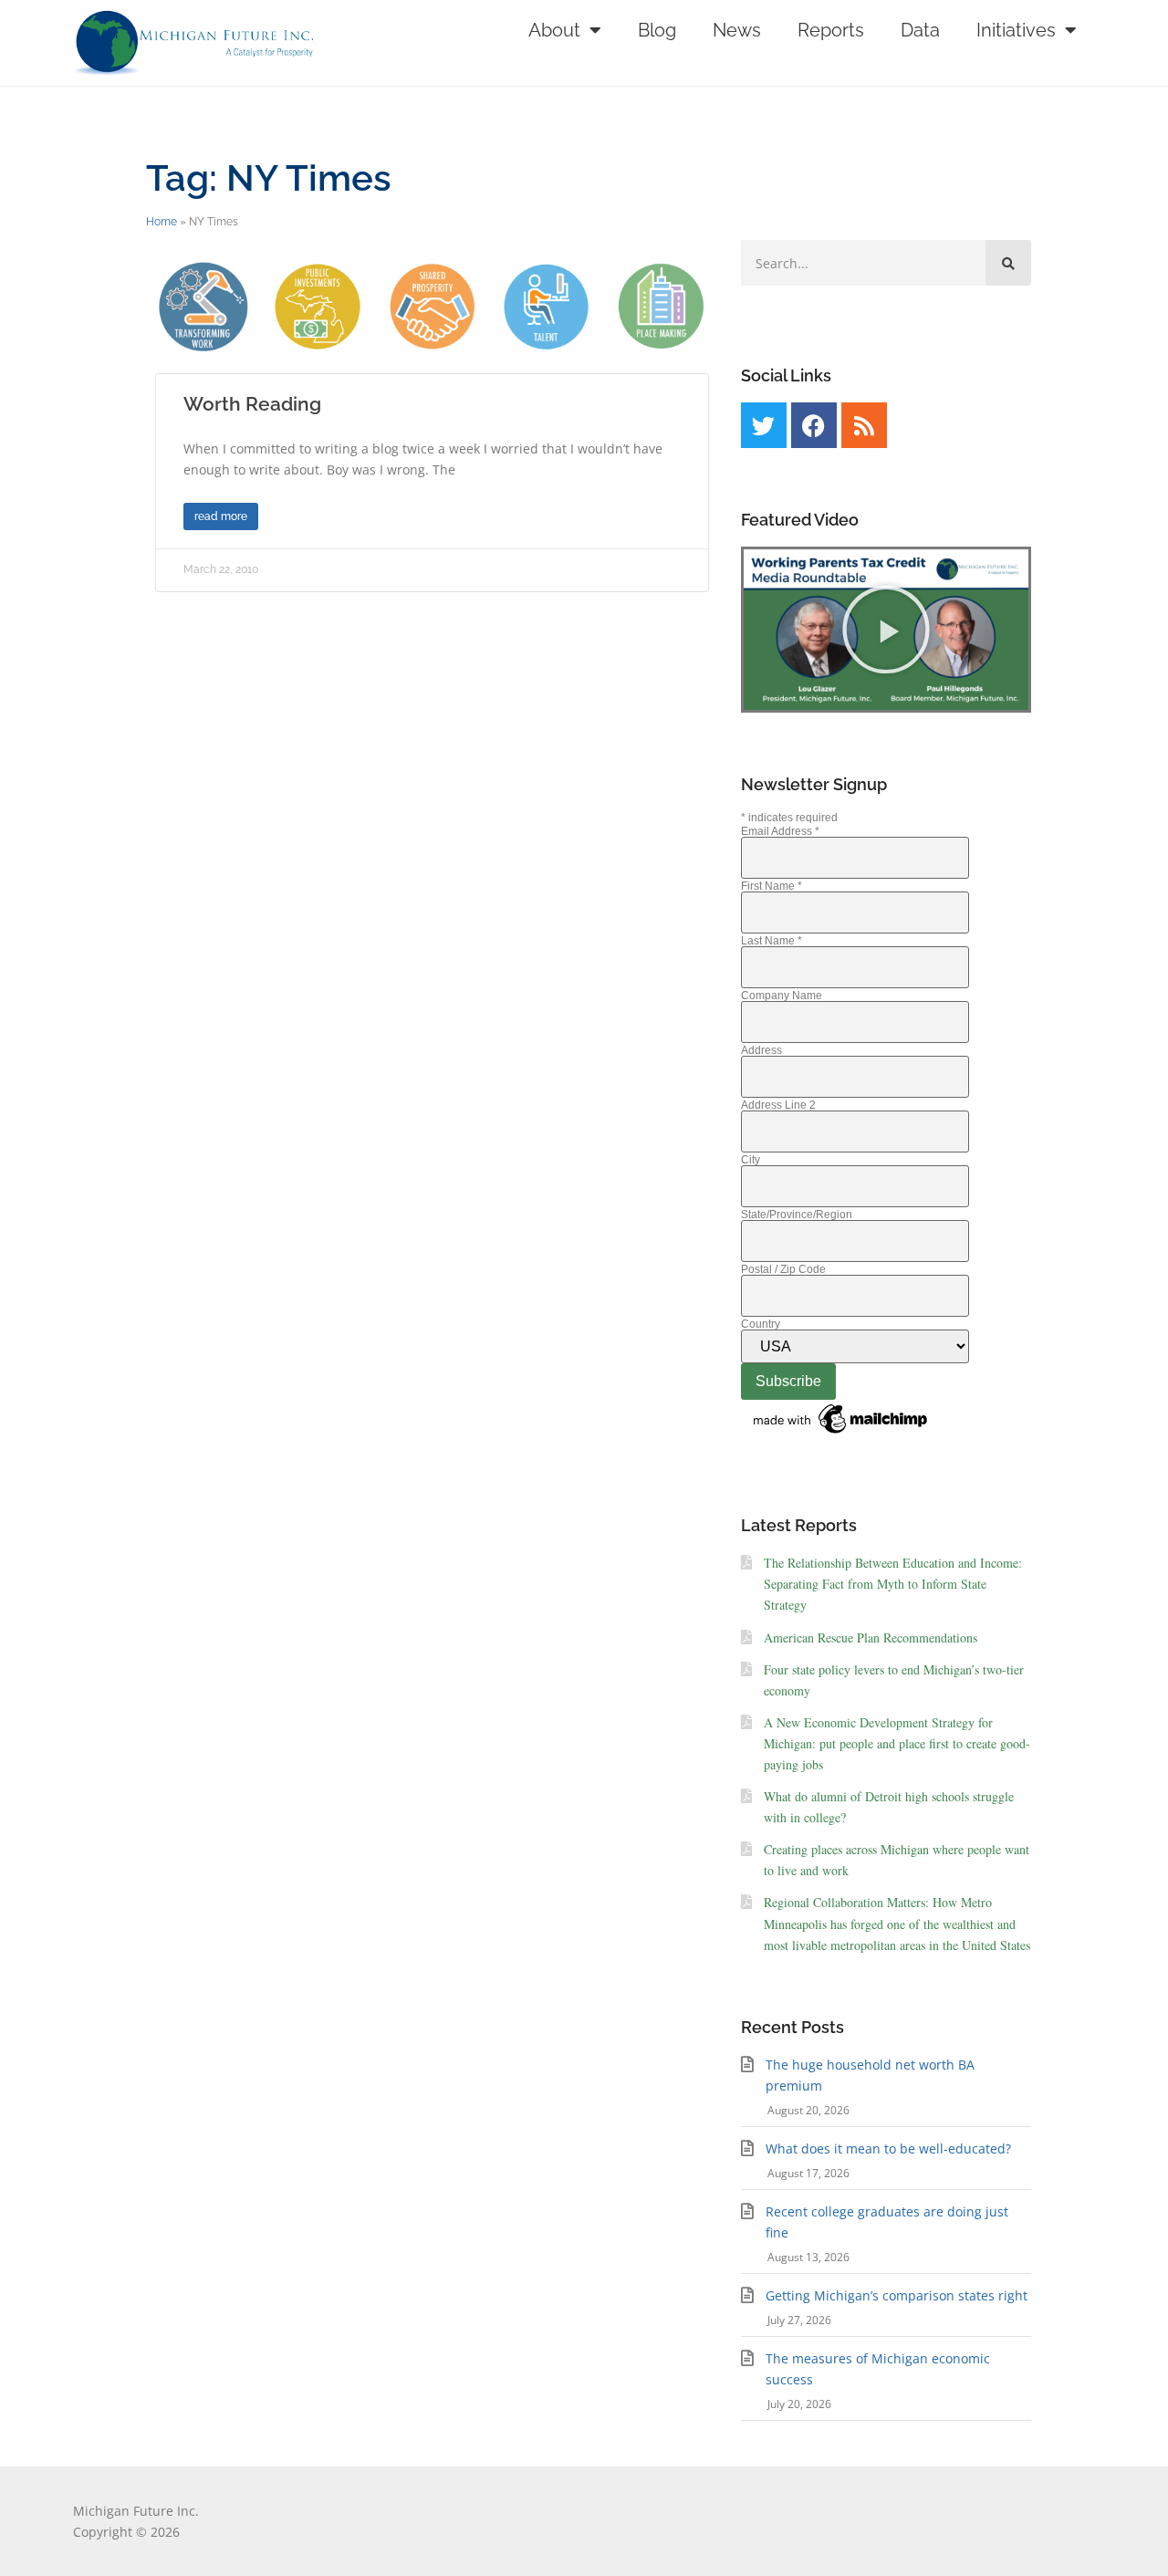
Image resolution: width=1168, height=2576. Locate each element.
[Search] (1008, 263)
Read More (221, 516)
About (554, 30)
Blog (657, 30)
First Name (772, 886)
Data (920, 30)
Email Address (780, 831)
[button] (886, 630)
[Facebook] (814, 425)
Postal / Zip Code (783, 1269)
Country (761, 1324)
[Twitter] (764, 425)
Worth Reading (252, 404)
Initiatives (1016, 30)
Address (761, 1050)
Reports (831, 30)
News (737, 30)
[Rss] (864, 425)
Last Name (772, 941)
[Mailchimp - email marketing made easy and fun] (841, 1434)
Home (162, 222)
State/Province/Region (797, 1215)
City (751, 1160)
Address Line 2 (778, 1105)
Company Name (782, 996)
